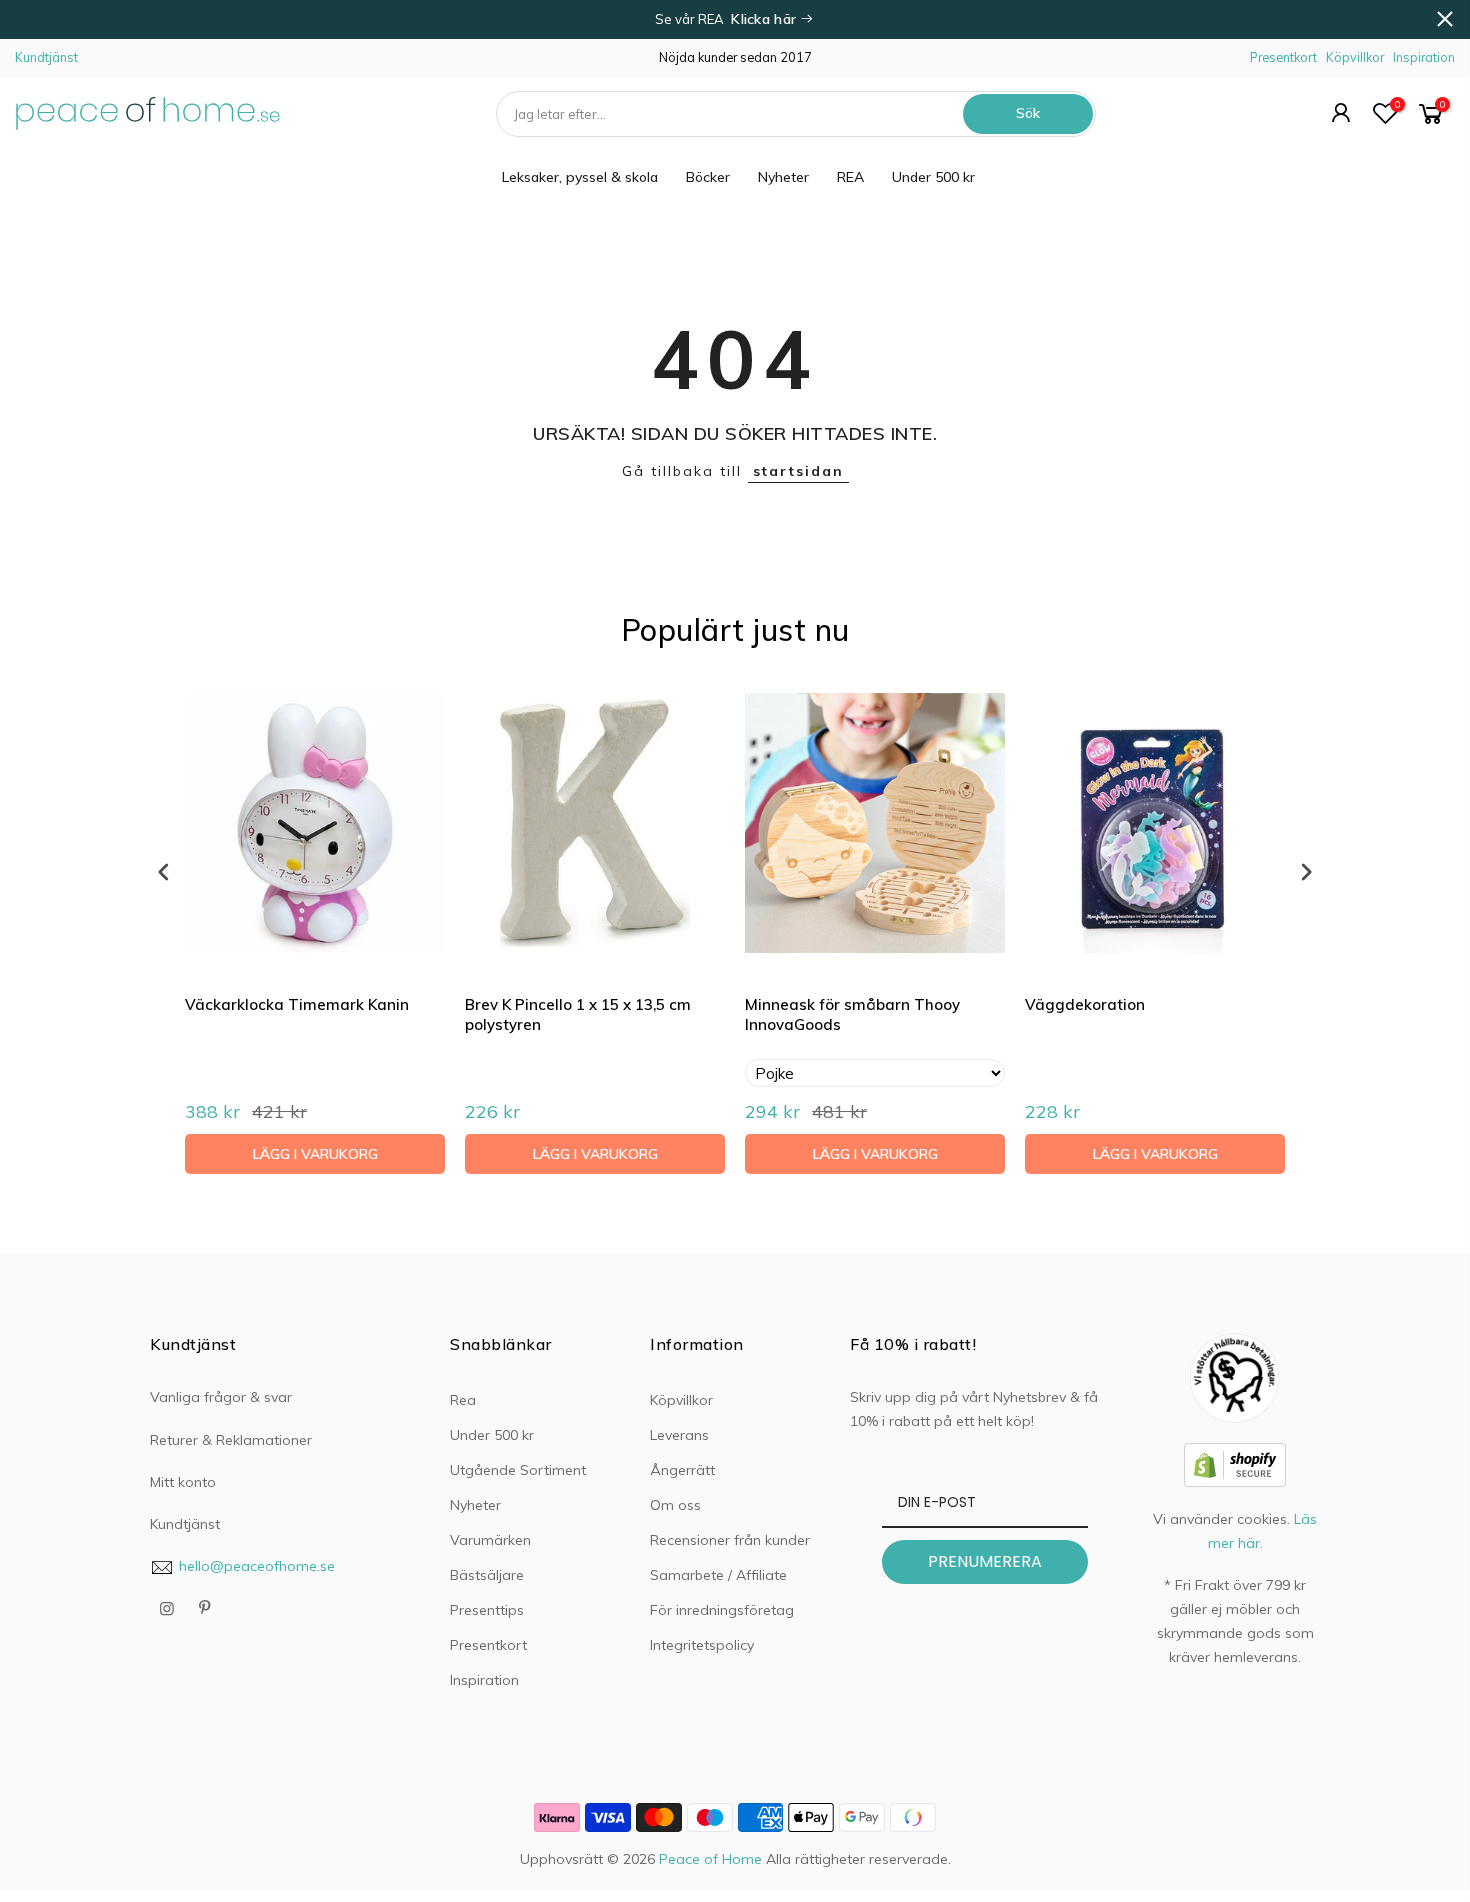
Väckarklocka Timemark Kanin (297, 1004)
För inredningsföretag (722, 1610)
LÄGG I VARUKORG (315, 1154)
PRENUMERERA (985, 1561)
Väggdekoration (1085, 1004)
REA (850, 177)
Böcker (708, 177)
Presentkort (1283, 57)
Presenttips (487, 1610)
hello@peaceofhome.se (257, 1566)
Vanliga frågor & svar (221, 1397)
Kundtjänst (46, 57)
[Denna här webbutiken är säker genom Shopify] (1235, 1463)
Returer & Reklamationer (231, 1440)
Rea (463, 1400)
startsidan (798, 471)
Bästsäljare (487, 1575)
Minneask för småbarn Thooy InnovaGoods (852, 1014)
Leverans (679, 1435)
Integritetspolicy (702, 1645)
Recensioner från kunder (730, 1540)
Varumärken (490, 1540)
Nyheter (783, 177)
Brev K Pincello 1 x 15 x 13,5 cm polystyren (578, 1014)
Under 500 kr (933, 177)
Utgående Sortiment (518, 1470)
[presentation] (164, 871)
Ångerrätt (682, 1470)
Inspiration (1424, 57)
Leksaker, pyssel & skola (580, 177)
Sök (1028, 113)
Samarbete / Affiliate (718, 1575)
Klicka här (765, 19)
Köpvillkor (1355, 57)
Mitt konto (183, 1482)
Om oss (675, 1505)
